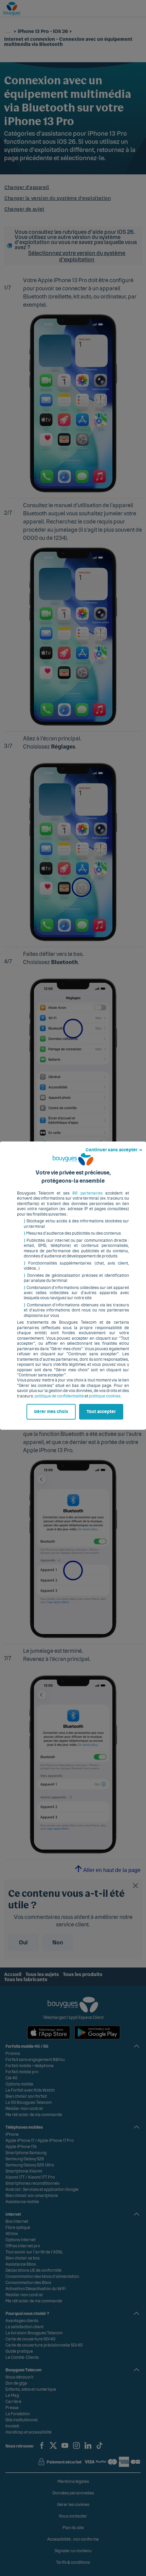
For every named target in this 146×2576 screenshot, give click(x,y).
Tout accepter (101, 1412)
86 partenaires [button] (87, 1193)
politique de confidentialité (59, 1396)
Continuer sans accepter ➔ (114, 1150)
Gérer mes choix (51, 1412)
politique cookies (105, 1396)
